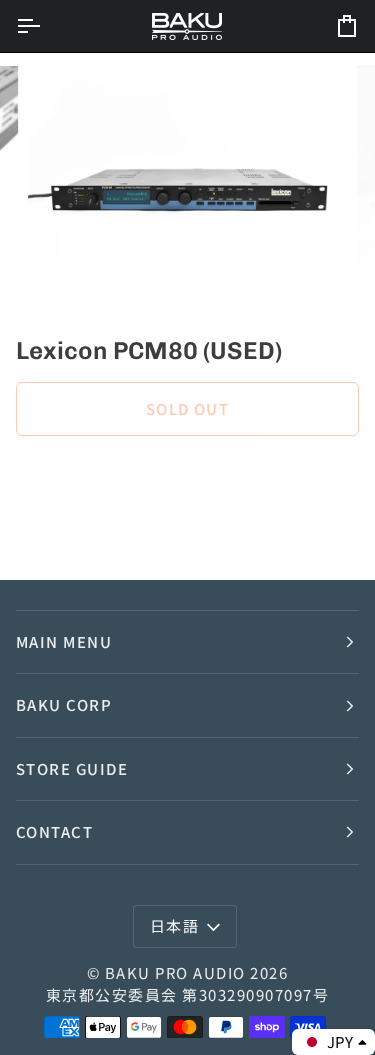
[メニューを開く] (46, 26)
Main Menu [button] (64, 641)
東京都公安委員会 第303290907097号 (187, 994)
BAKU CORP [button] (64, 704)
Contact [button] (54, 831)
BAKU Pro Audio (175, 972)
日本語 (175, 925)
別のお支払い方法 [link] (76, 530)
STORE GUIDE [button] (72, 768)
